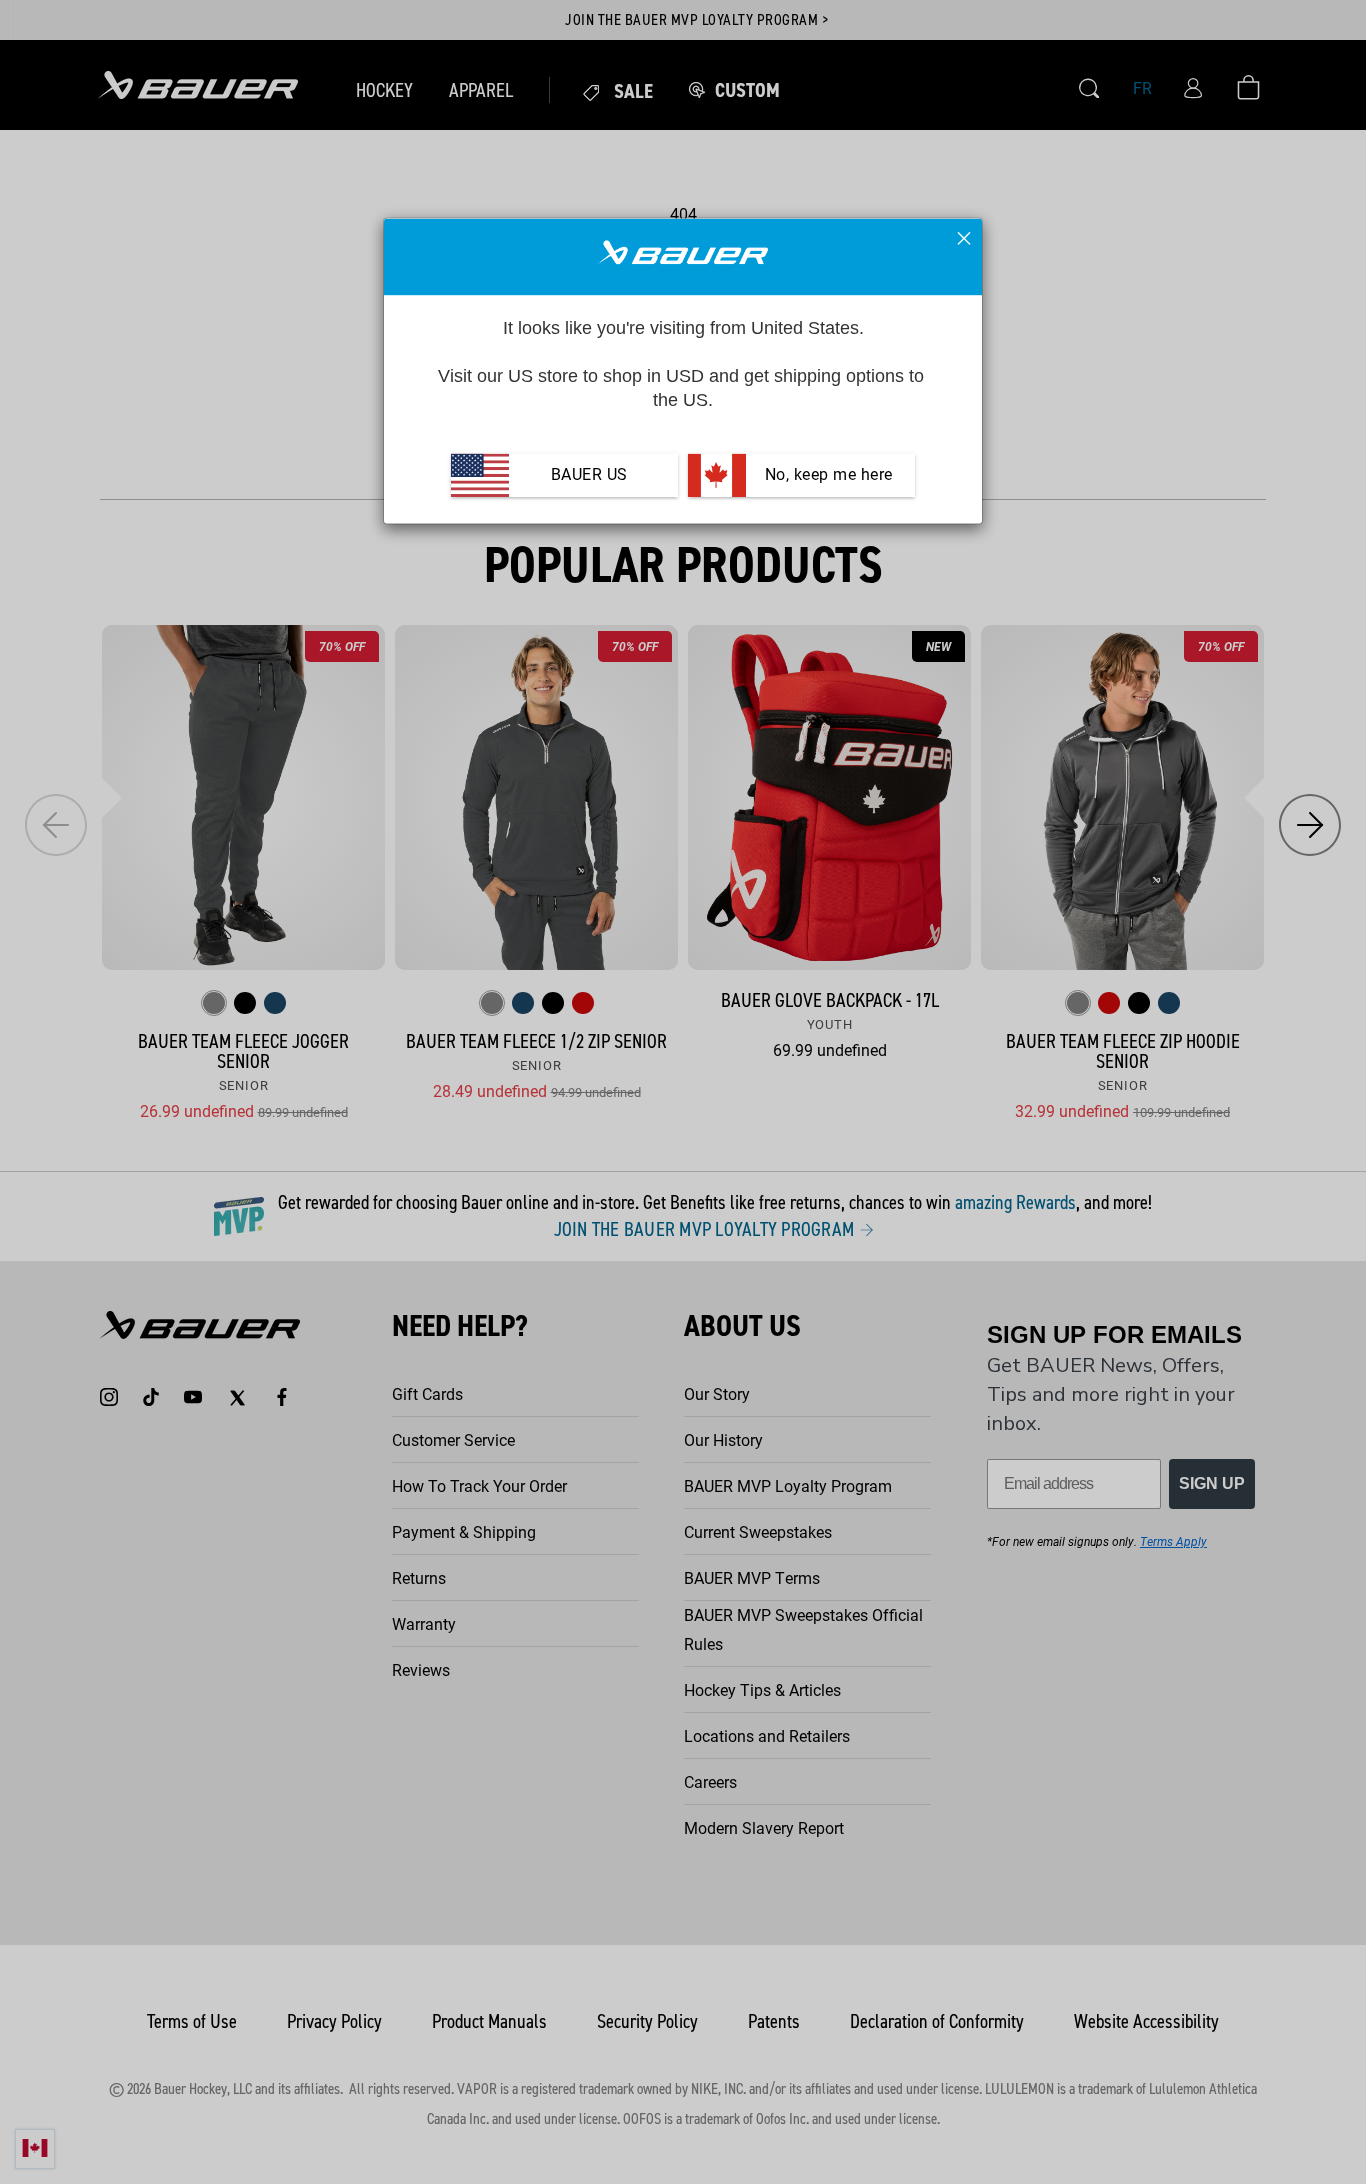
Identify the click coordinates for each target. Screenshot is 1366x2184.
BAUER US (589, 474)
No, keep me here (826, 474)
